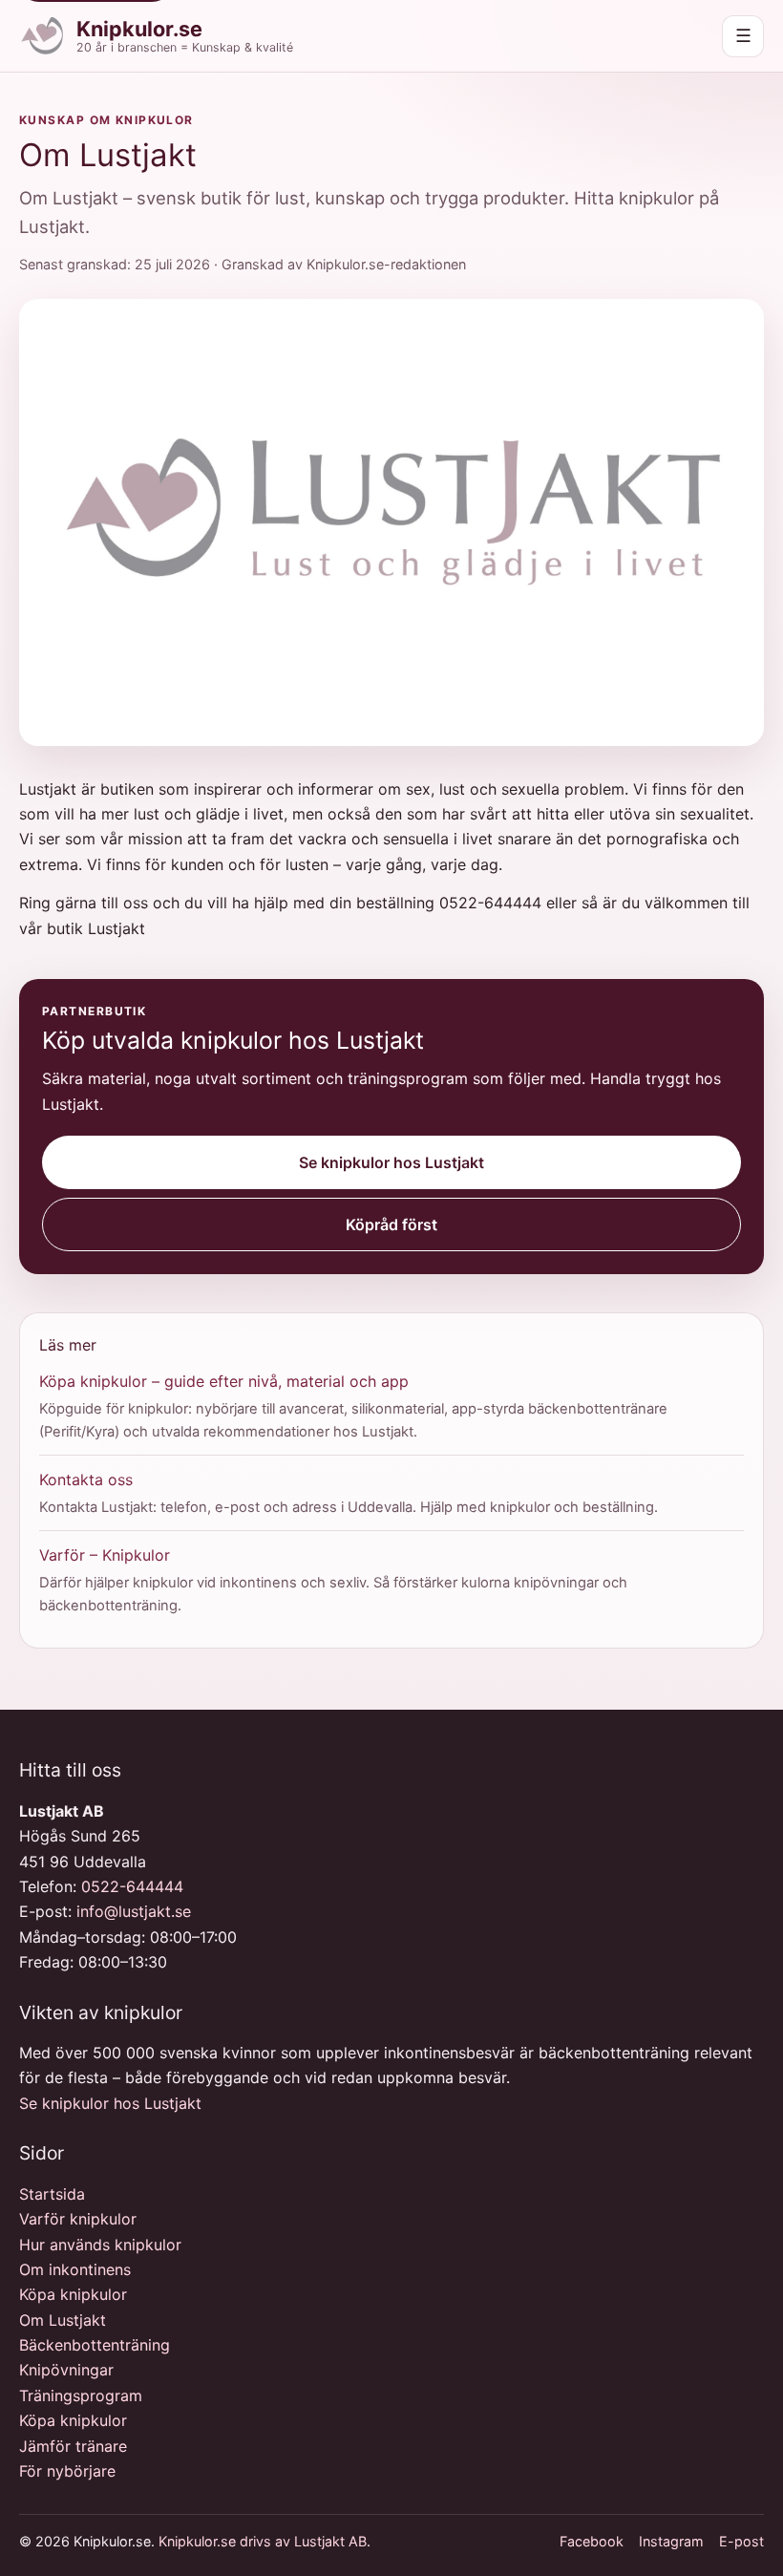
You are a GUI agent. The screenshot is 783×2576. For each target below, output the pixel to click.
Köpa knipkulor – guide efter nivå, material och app (224, 1381)
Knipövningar (66, 2370)
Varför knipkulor (78, 2219)
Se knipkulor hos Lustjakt (391, 1162)
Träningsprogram (81, 2395)
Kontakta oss (86, 1480)
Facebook (592, 2541)
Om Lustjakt (63, 2320)
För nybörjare (67, 2471)
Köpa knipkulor (73, 2294)
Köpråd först (391, 1224)
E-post (741, 2541)
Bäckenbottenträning (95, 2345)
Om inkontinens (75, 2269)
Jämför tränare (73, 2446)
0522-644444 (132, 1886)
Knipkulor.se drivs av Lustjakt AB (263, 2541)
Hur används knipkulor (100, 2245)
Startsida (52, 2194)
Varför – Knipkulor (105, 1555)
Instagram (671, 2541)
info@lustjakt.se (134, 1911)
